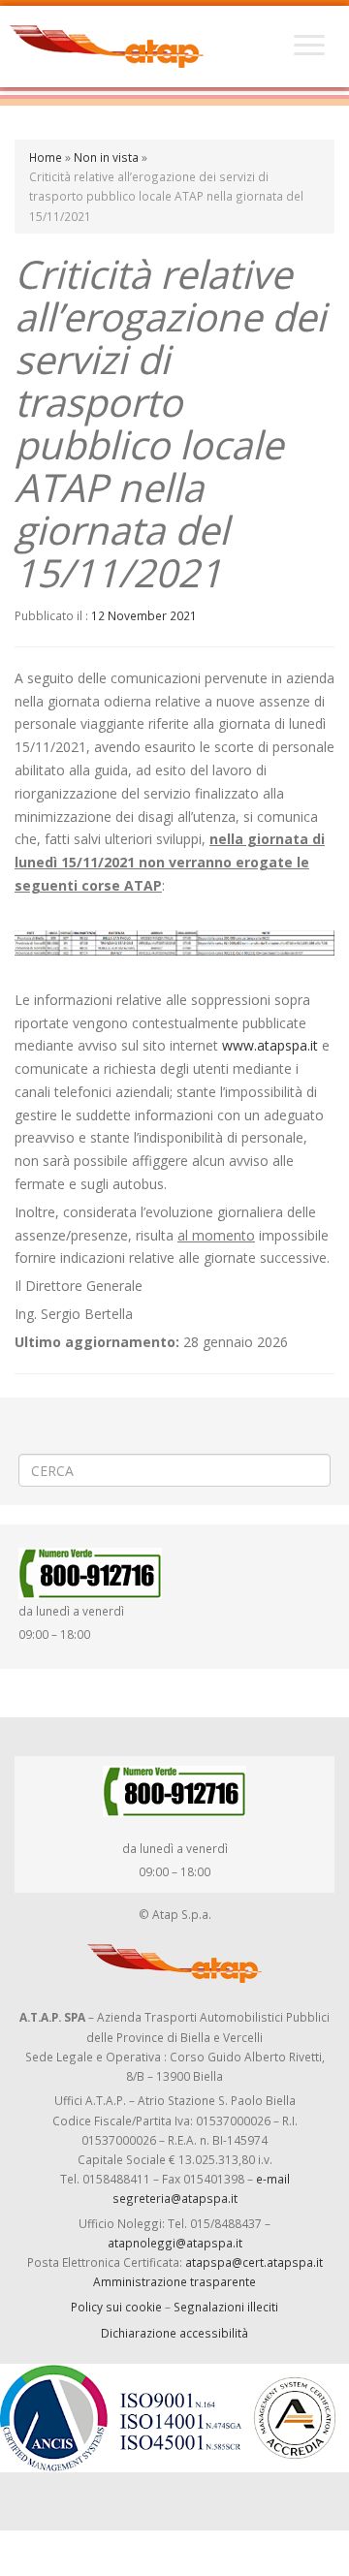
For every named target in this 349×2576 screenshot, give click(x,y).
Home (46, 157)
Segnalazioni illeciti (226, 2307)
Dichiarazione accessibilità (174, 2333)
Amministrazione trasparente (174, 2281)
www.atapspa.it (270, 1045)
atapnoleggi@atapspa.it (175, 2243)
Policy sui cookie (116, 2307)
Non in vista (106, 157)
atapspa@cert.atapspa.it (254, 2262)
